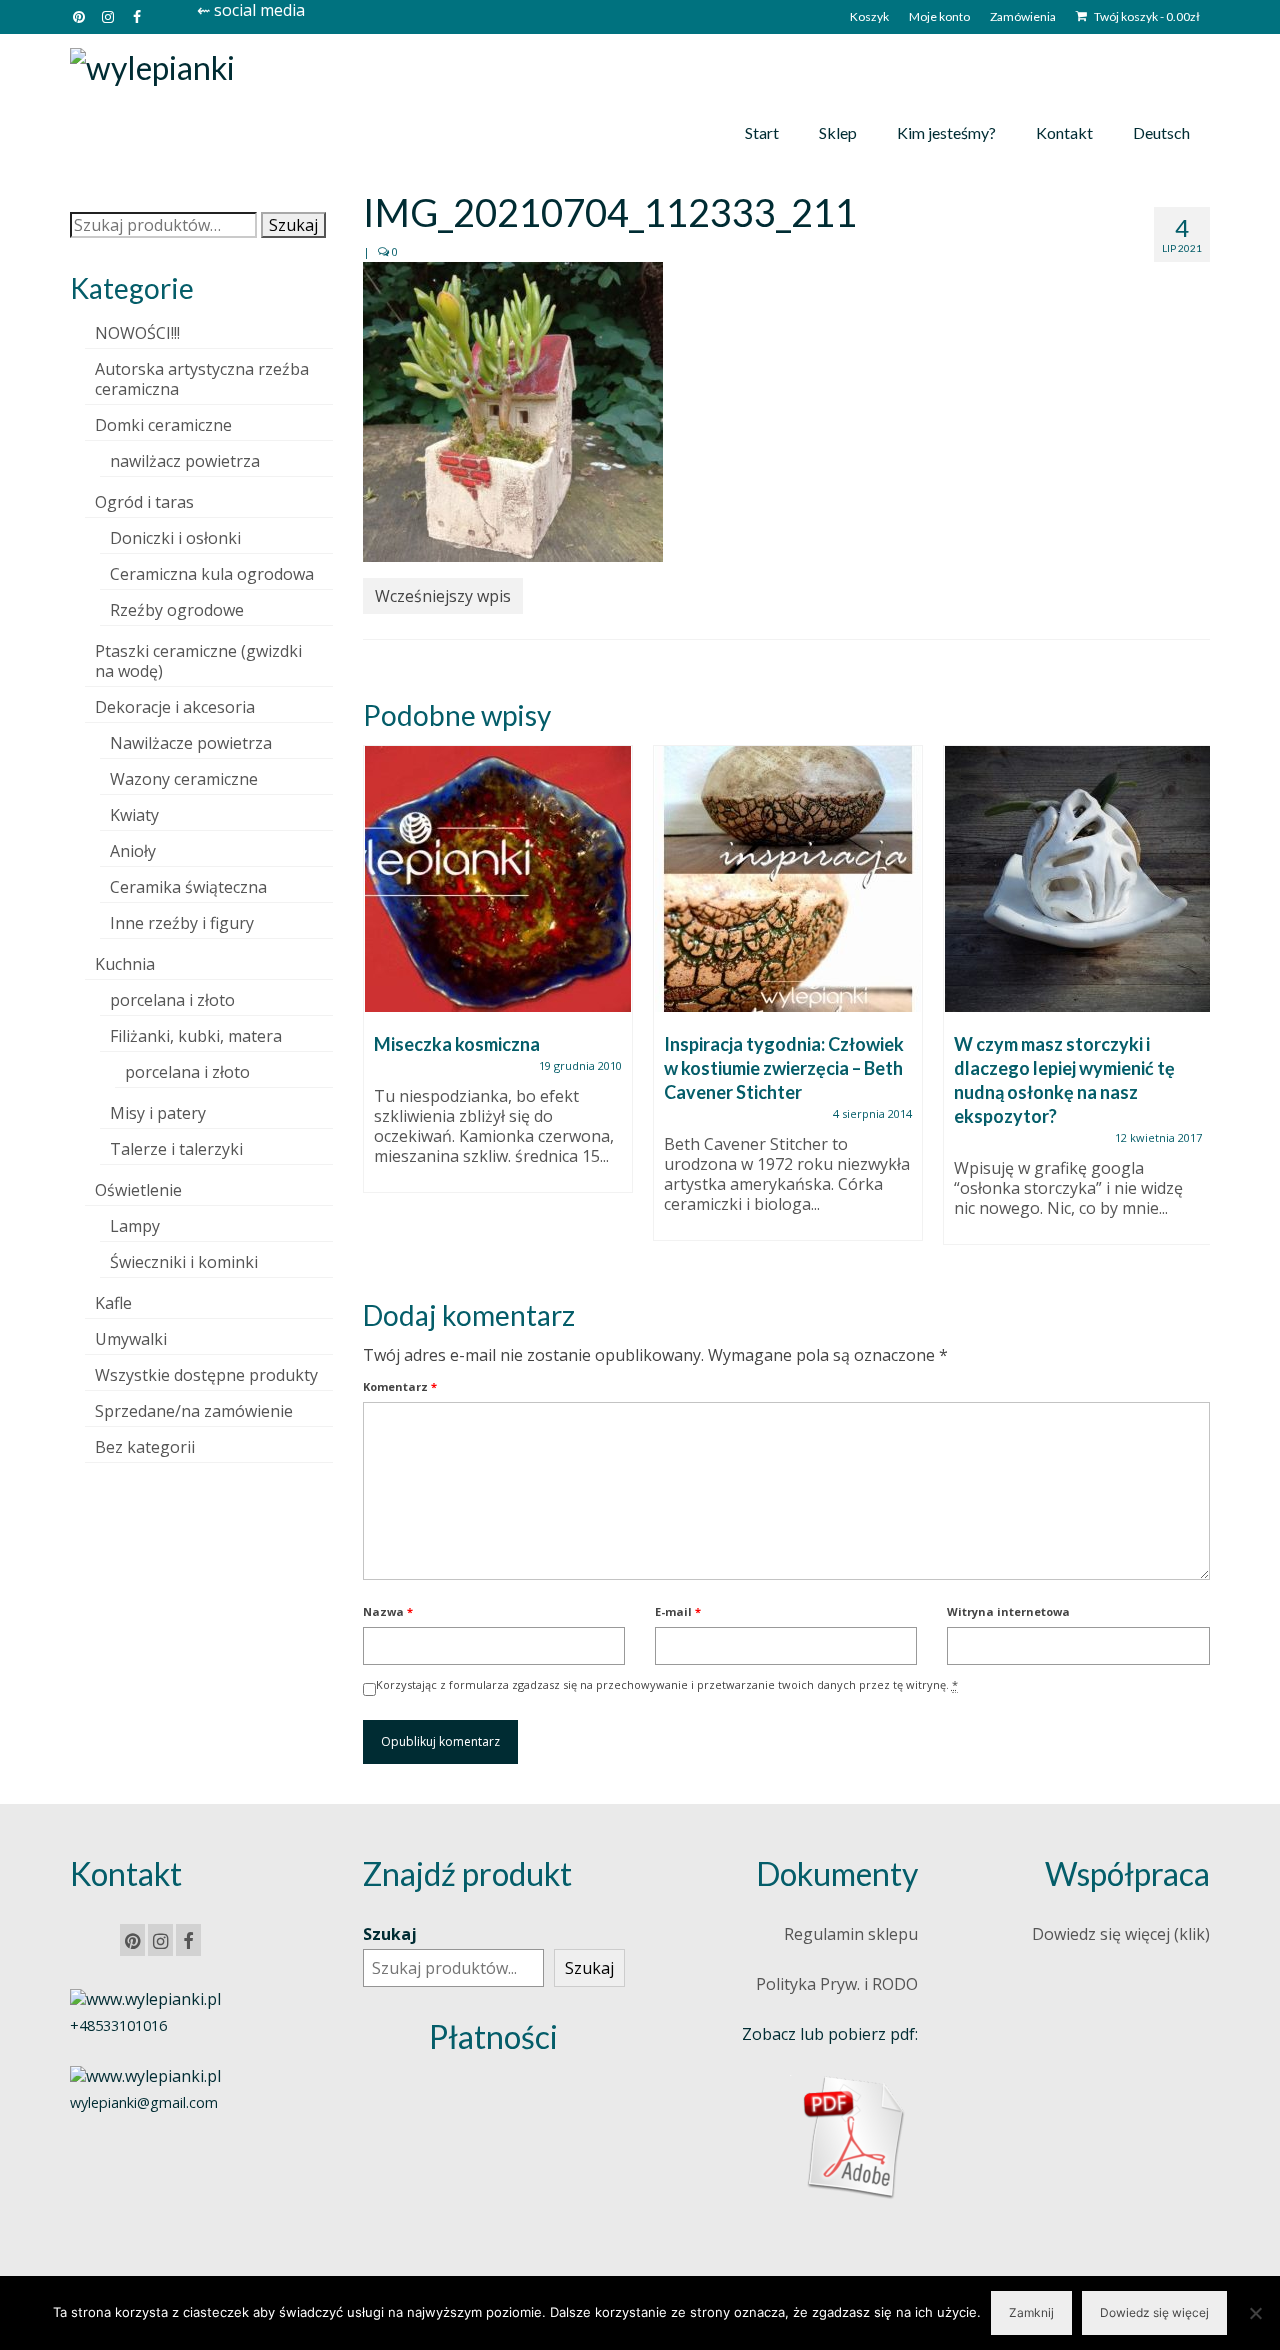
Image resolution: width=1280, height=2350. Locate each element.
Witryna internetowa (1008, 1611)
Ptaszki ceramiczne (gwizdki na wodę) (198, 661)
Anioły (133, 851)
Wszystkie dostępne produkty (206, 1375)
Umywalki (131, 1339)
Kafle (113, 1303)
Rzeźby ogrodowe (177, 610)
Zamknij (1031, 2312)
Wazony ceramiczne (184, 779)
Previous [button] (380, 1005)
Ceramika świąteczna (188, 887)
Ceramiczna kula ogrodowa (212, 574)
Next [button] (1192, 1005)
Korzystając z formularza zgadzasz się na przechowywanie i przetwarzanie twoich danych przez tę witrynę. (667, 1684)
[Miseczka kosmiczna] (498, 879)
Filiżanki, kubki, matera (196, 1036)
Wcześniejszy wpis (443, 596)
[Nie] (1255, 2313)
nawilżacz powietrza (185, 461)
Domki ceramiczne (163, 425)
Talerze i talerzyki (176, 1149)
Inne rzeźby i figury (182, 923)
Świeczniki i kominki (184, 1262)
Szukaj (293, 225)
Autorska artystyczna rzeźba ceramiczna (202, 379)
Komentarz (400, 1386)
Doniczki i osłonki (175, 538)
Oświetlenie (138, 1190)
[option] (498, 979)
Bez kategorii (145, 1447)
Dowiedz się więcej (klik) (1121, 1934)
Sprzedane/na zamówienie (194, 1411)
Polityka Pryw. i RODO (837, 1984)
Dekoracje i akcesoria (175, 707)
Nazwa (388, 1611)
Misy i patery (158, 1113)
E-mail (678, 1611)
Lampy (135, 1226)
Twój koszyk (1146, 16)
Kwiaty (134, 815)
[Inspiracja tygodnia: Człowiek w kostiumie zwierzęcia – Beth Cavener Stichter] (788, 879)
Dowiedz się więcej (1154, 2312)
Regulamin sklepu (851, 1934)
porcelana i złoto (172, 1000)
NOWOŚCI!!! (137, 333)
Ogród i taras (144, 502)
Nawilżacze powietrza (191, 743)
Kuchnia (125, 964)
